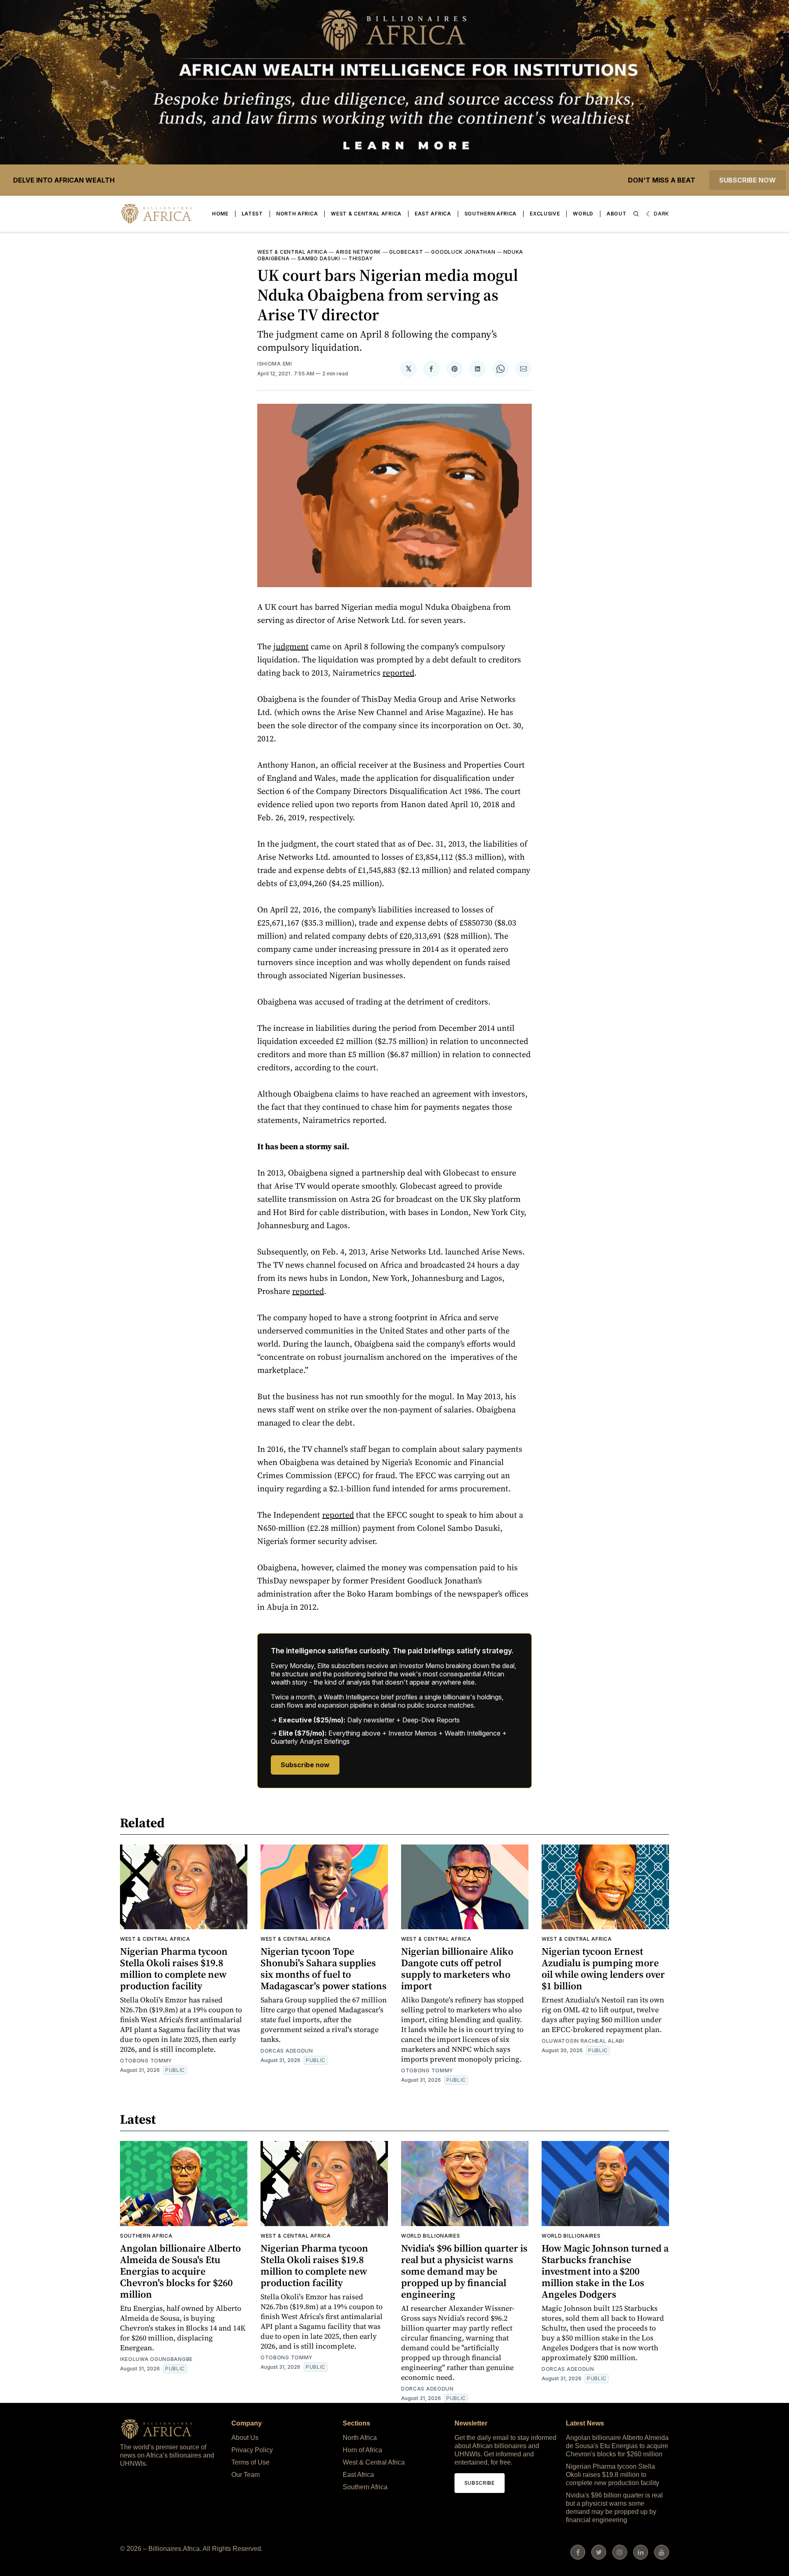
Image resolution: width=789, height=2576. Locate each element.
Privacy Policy (252, 2450)
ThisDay (361, 258)
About (617, 214)
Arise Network (358, 252)
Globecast (406, 252)
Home (220, 214)
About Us (245, 2438)
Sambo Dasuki (319, 258)
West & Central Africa (366, 214)
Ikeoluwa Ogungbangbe (156, 2359)
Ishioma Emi (275, 364)
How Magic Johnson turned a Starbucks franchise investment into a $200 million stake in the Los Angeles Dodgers (605, 2271)
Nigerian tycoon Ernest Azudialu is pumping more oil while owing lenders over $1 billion (603, 1968)
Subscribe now (747, 180)
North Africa (297, 214)
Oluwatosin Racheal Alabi (583, 2041)
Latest (252, 214)
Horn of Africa (362, 2450)
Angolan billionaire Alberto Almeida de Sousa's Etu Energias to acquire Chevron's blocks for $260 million (180, 2271)
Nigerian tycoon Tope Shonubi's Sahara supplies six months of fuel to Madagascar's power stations (324, 1968)
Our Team (246, 2475)
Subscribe (480, 2483)
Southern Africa (491, 214)
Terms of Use (250, 2462)
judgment (291, 646)
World (583, 214)
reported (398, 673)
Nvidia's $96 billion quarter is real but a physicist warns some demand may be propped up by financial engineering (464, 2271)
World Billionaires (431, 2236)
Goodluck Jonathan (463, 252)
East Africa (433, 214)
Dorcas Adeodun (287, 2051)
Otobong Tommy (146, 2061)
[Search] (636, 214)
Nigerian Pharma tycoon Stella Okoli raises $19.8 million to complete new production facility (174, 1968)
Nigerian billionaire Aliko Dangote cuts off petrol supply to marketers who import (457, 1968)
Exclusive (545, 214)
